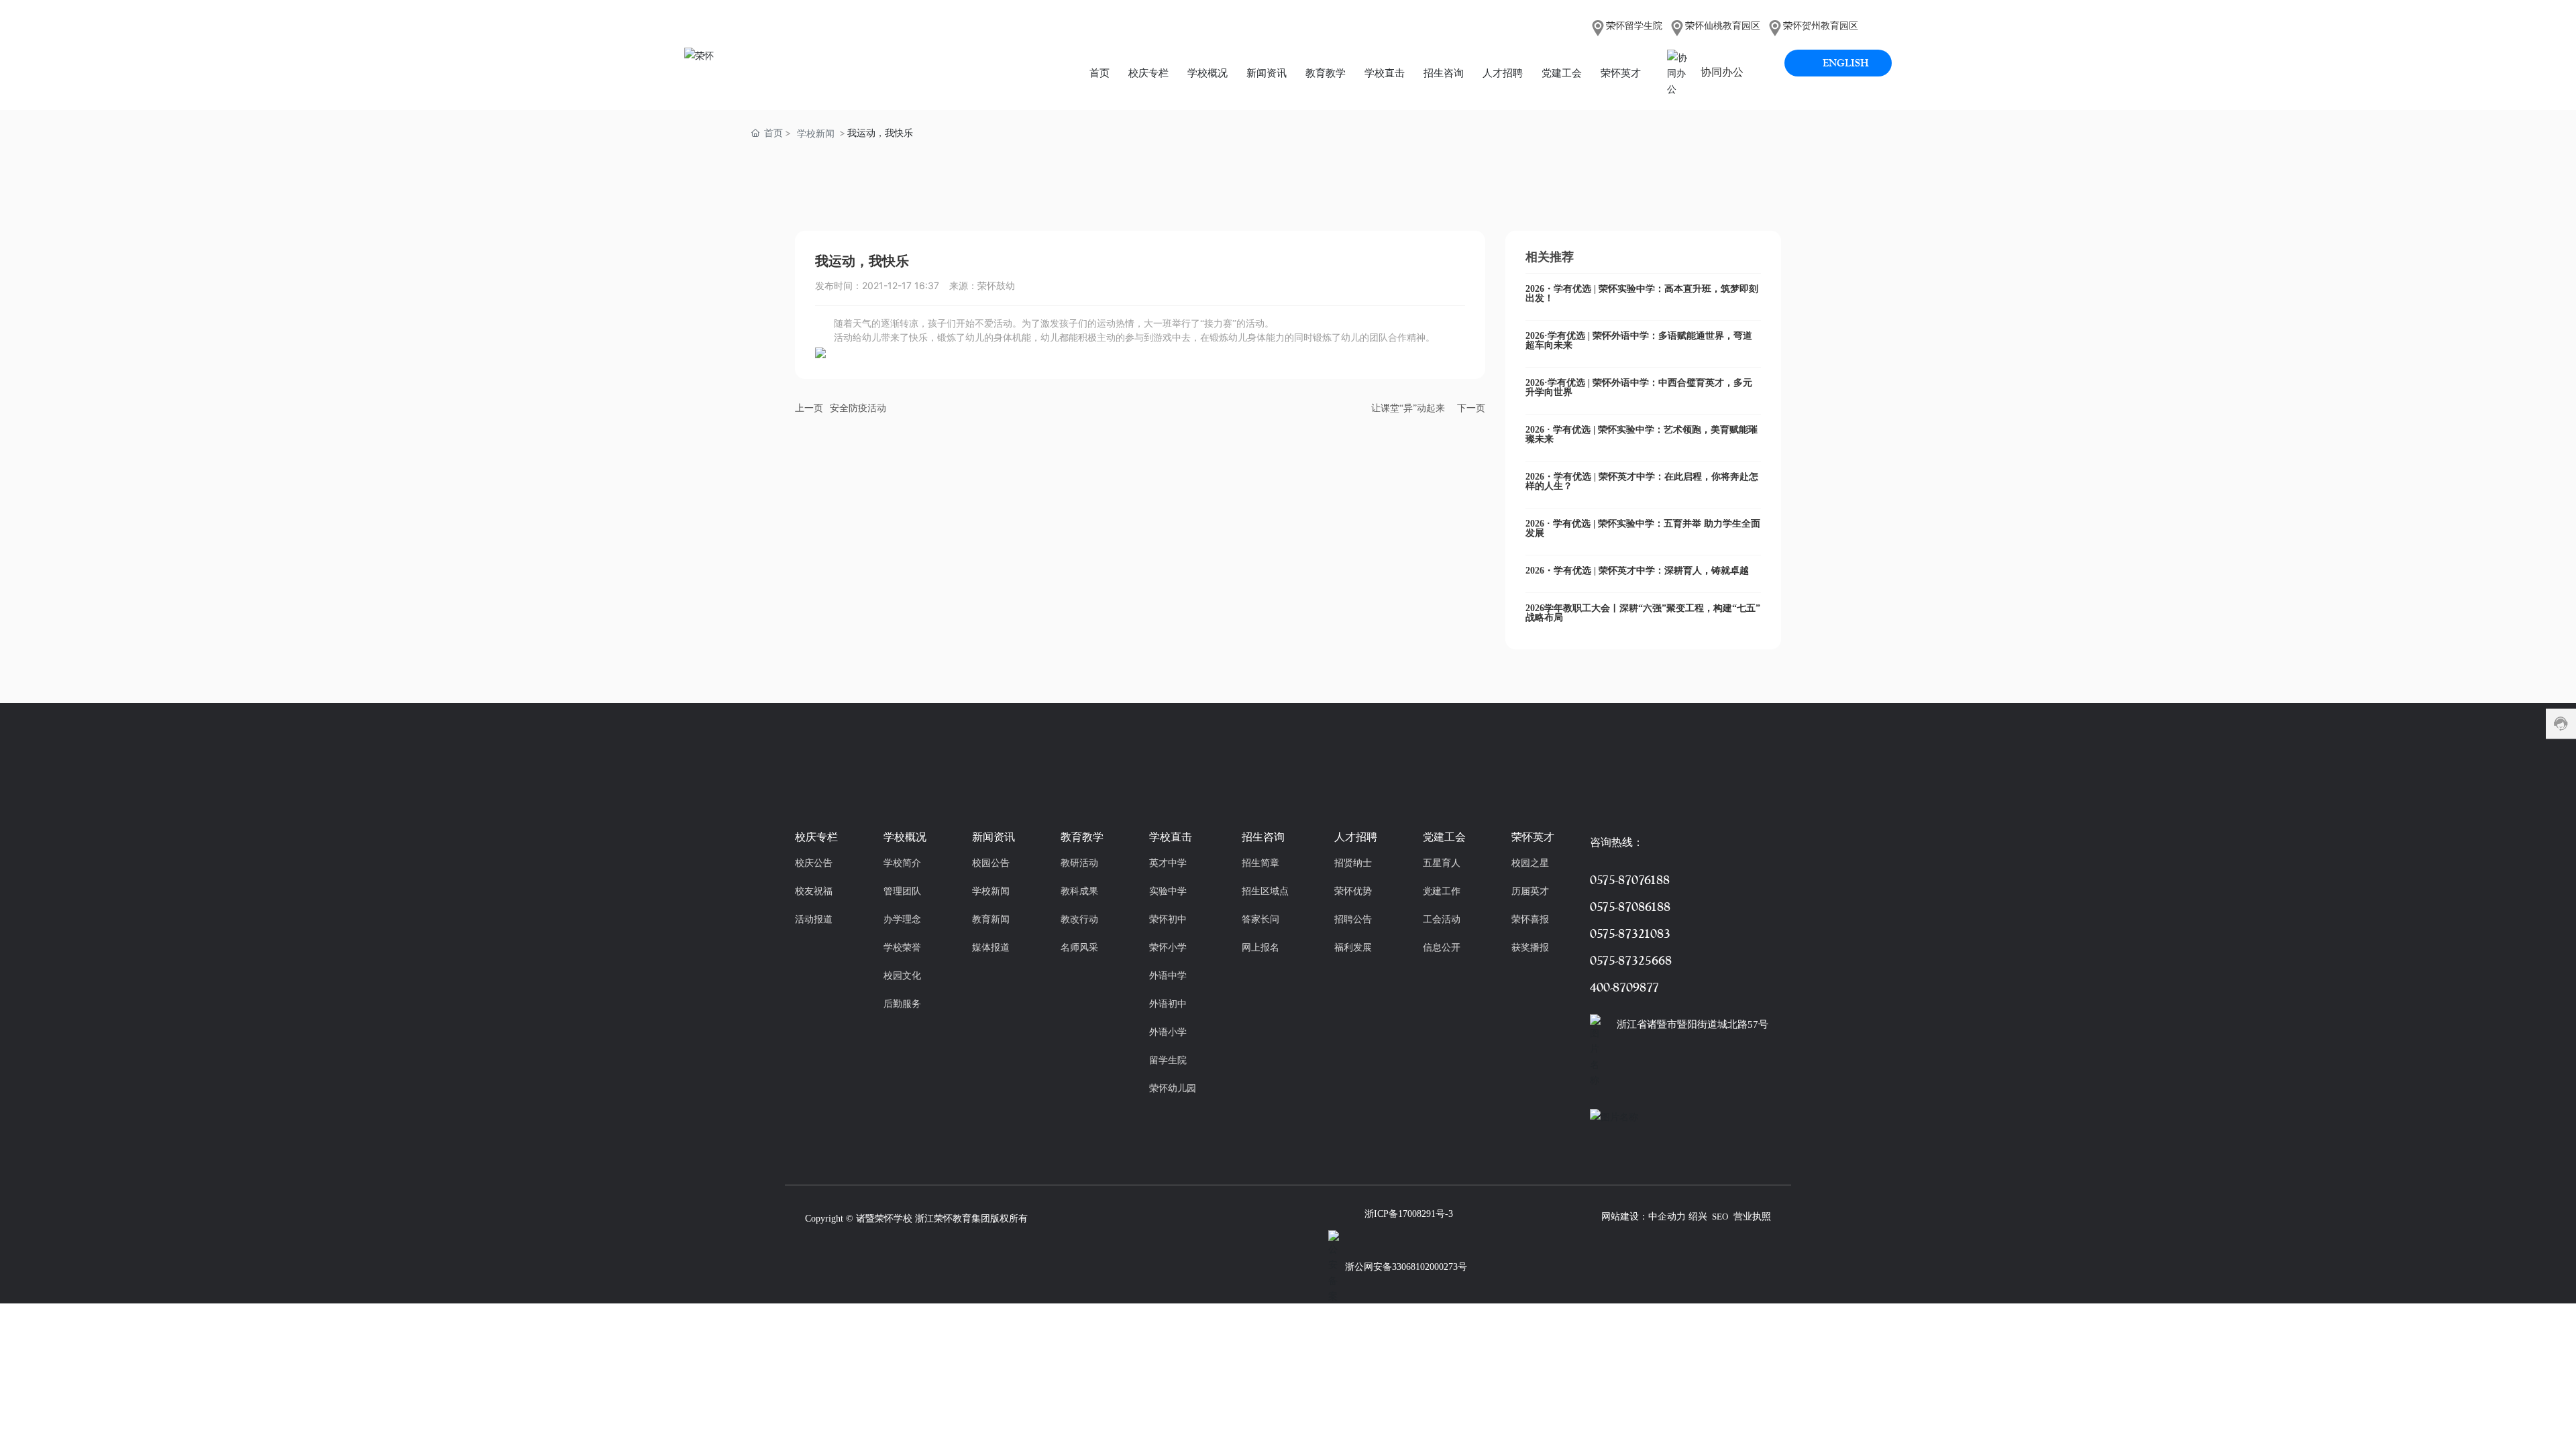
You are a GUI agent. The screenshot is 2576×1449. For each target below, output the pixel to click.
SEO (1720, 1217)
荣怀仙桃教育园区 (1723, 26)
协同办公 (1722, 72)
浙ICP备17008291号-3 (1409, 1214)
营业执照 (1752, 1217)
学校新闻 (816, 133)
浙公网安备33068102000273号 (1406, 1267)
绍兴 (1698, 1217)
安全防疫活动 (858, 408)
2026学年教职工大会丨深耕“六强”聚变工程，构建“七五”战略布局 (1643, 613)
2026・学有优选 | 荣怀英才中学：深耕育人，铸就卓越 (1637, 571)
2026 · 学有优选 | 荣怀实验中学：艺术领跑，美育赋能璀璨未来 (1642, 434)
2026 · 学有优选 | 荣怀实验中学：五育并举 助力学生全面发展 (1643, 528)
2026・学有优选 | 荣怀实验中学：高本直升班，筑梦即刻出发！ (1642, 293)
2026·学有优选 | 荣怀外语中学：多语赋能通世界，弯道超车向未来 (1639, 340)
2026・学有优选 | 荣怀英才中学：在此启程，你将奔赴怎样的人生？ (1642, 481)
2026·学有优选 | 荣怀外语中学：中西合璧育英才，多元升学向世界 (1639, 387)
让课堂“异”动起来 (1408, 408)
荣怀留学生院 (1634, 26)
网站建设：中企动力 (1644, 1217)
